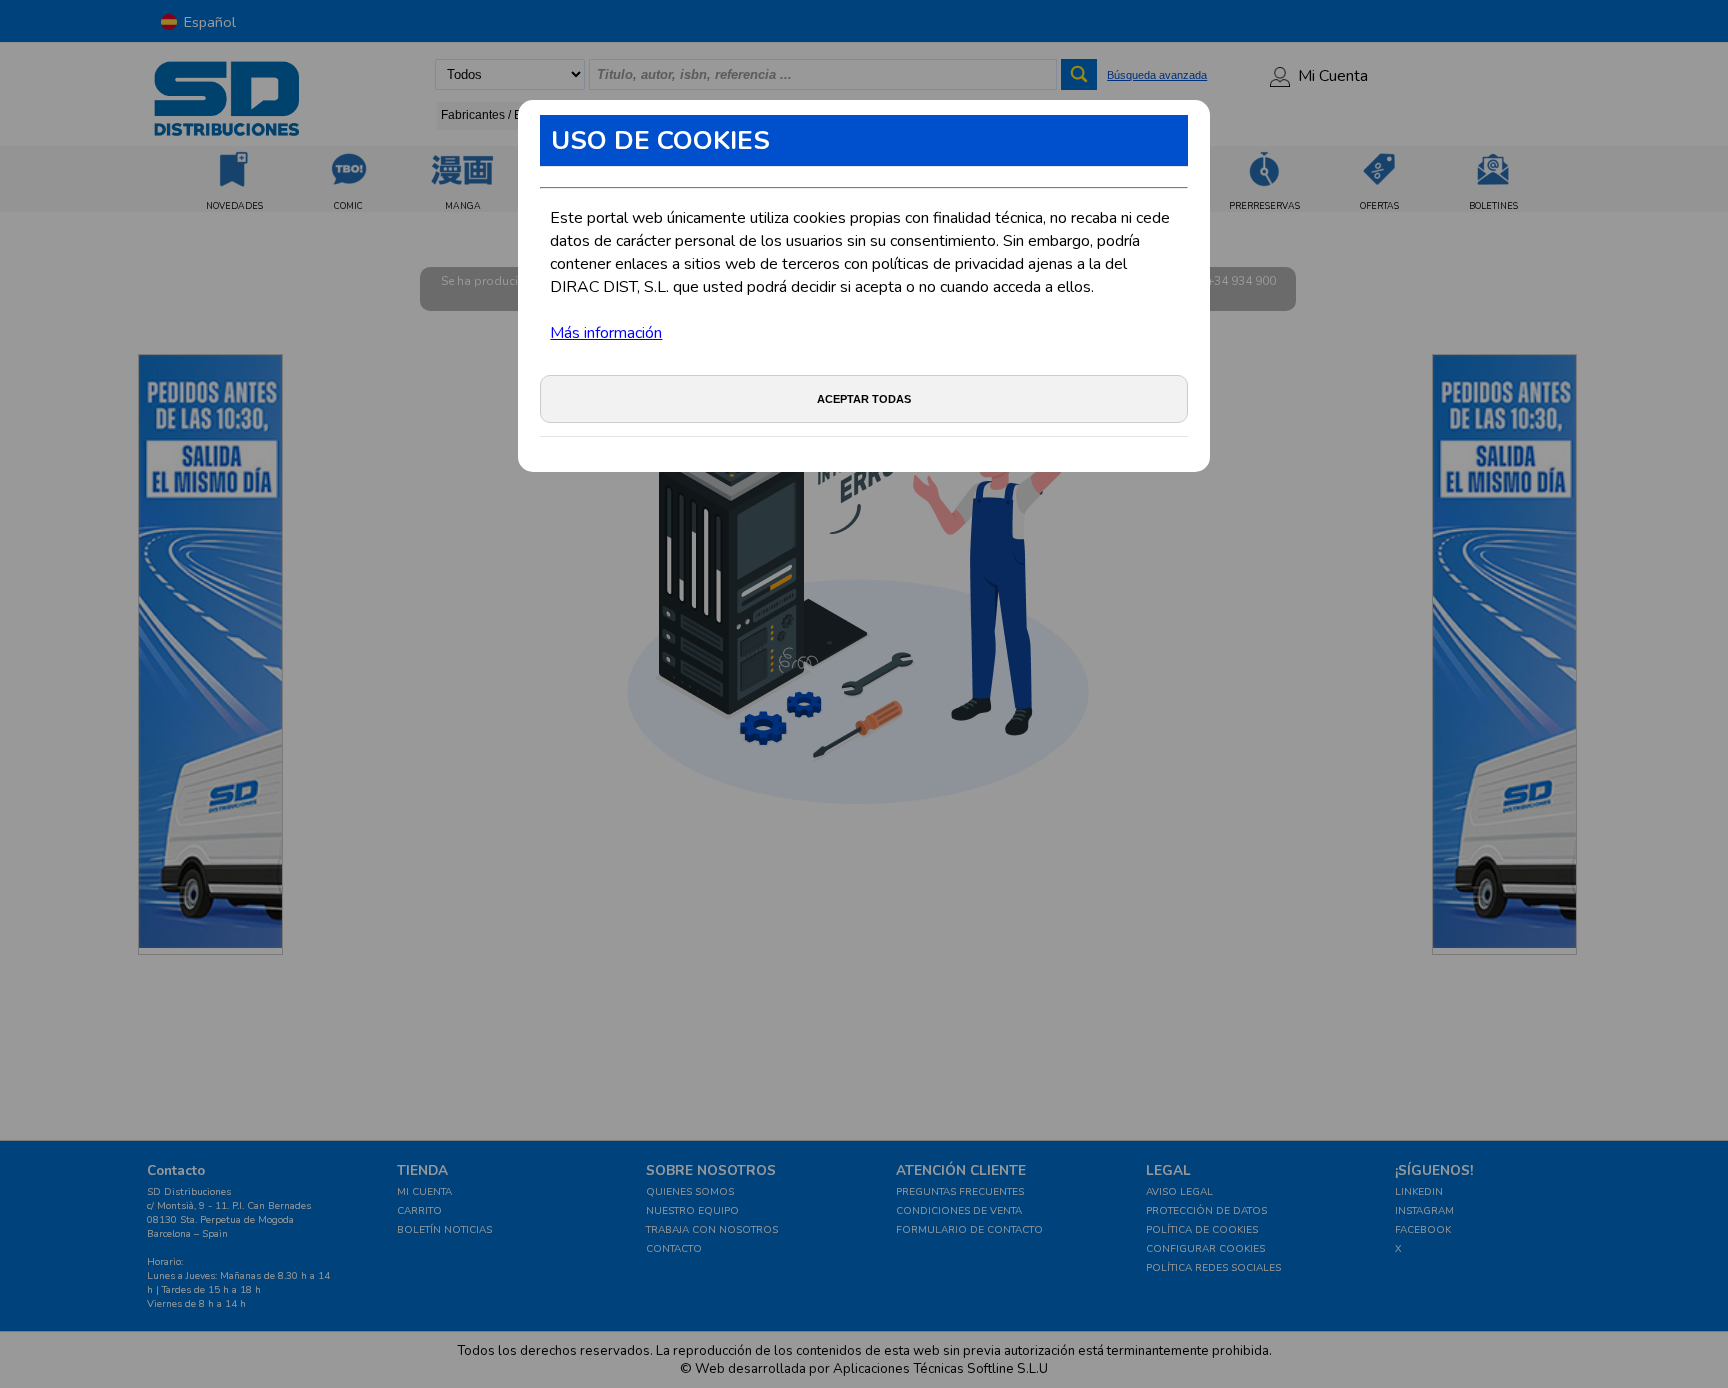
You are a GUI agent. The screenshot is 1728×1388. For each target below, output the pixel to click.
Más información (606, 333)
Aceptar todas (864, 399)
